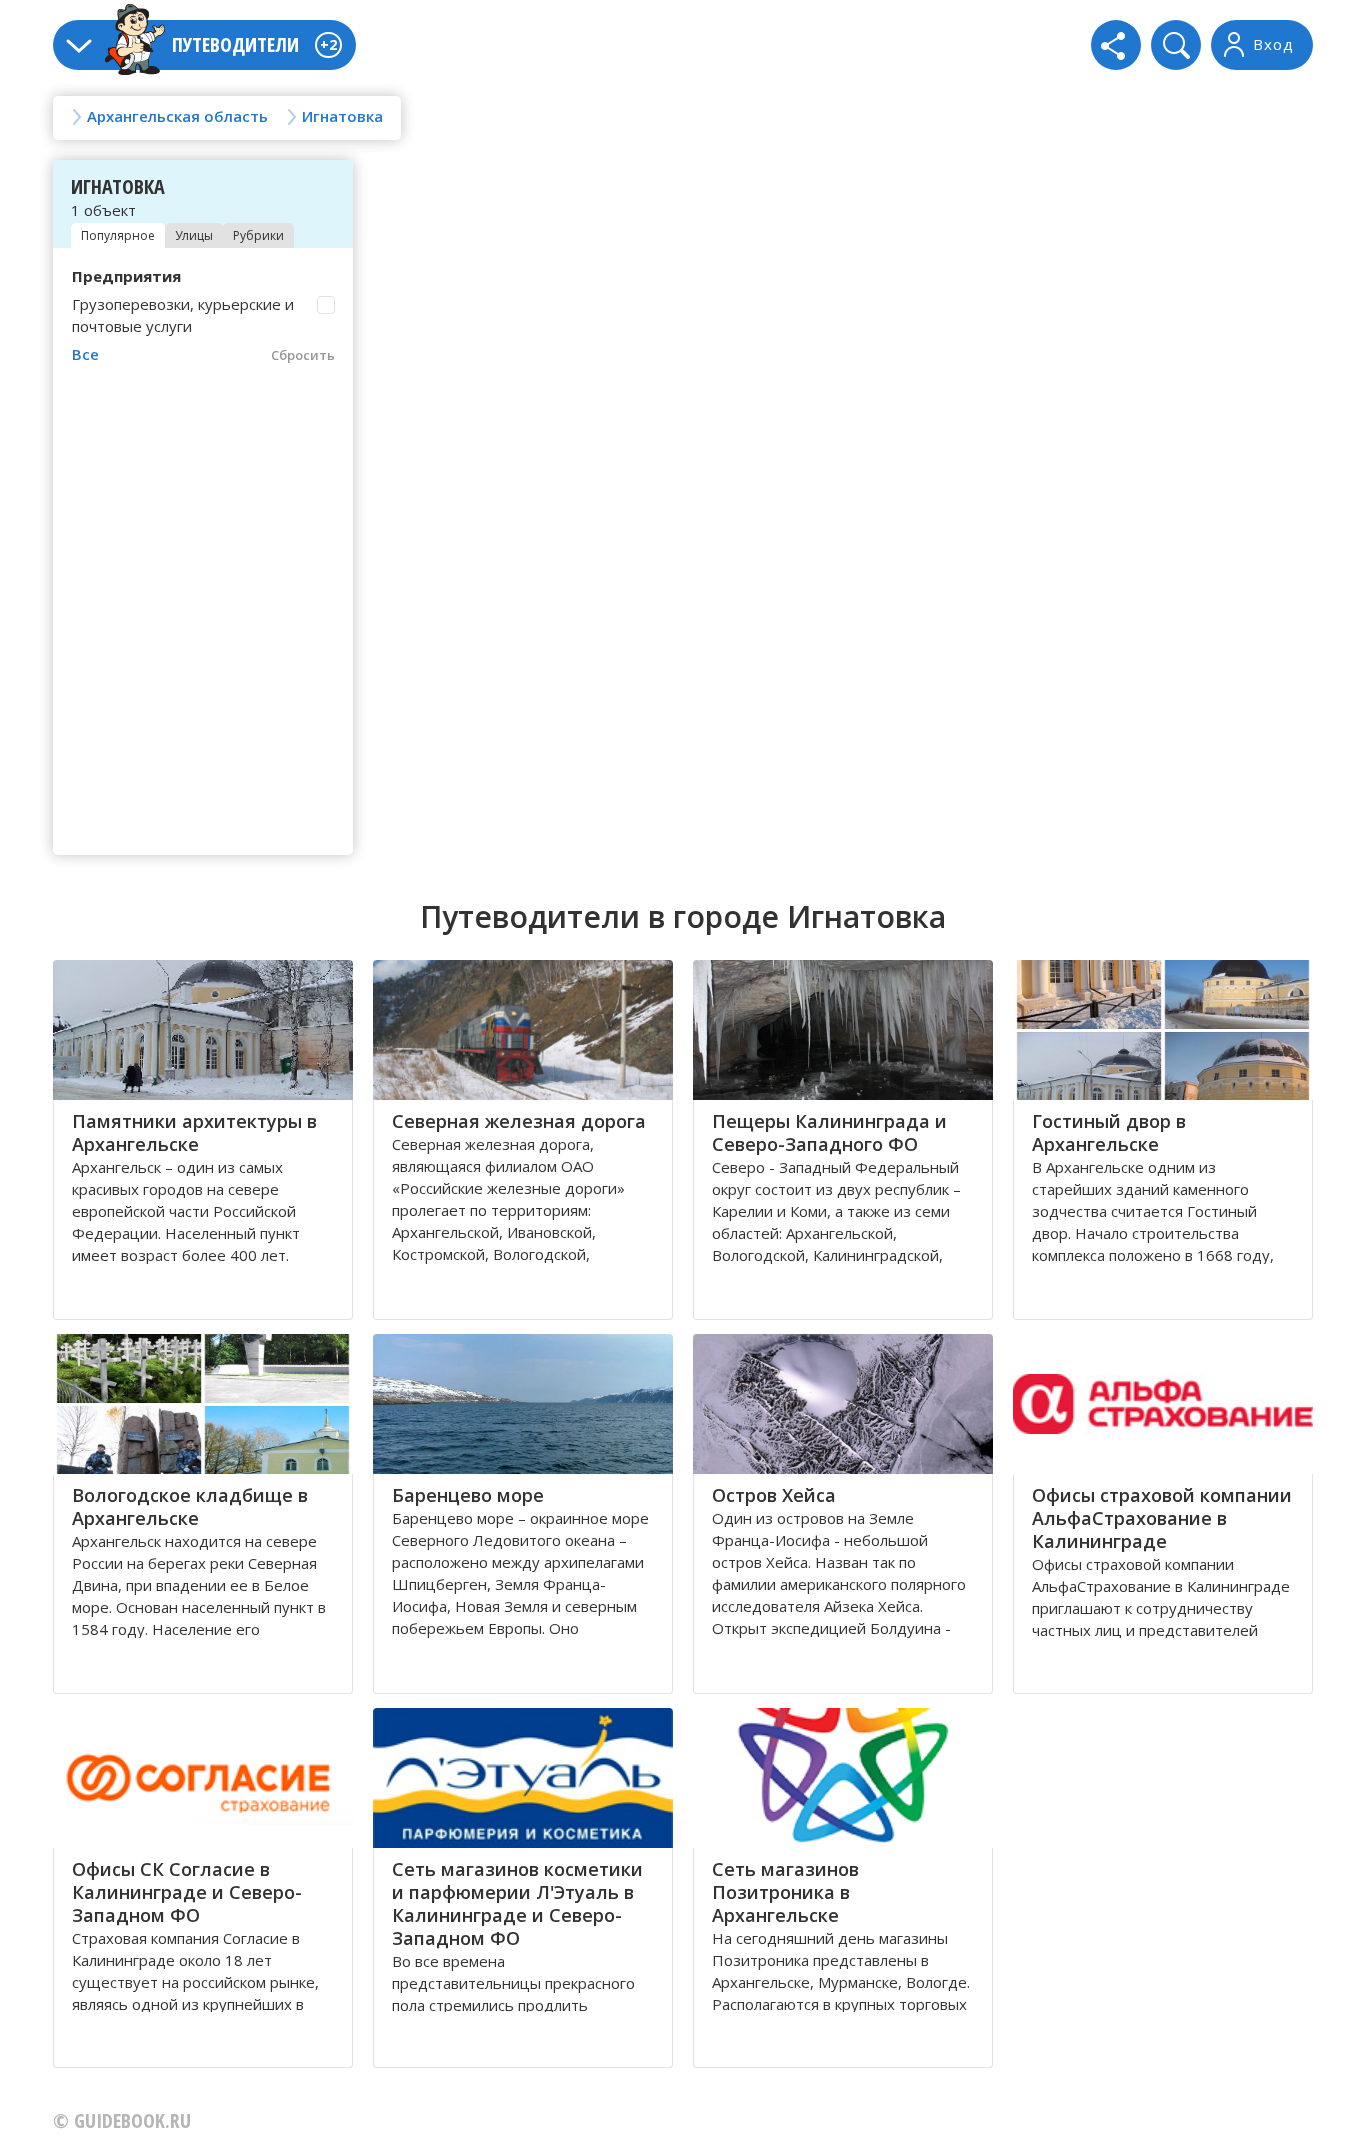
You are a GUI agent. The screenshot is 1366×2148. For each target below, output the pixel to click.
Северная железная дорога (519, 1121)
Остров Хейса (774, 1495)
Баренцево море (468, 1495)
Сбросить (303, 355)
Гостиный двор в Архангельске (1109, 1132)
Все (85, 354)
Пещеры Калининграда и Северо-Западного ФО (829, 1132)
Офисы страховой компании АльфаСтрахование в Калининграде (1162, 1518)
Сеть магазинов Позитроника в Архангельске (785, 1892)
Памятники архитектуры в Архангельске (194, 1132)
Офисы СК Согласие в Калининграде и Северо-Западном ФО (187, 1892)
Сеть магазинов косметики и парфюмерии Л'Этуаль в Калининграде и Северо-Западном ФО (517, 1903)
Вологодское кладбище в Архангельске (190, 1506)
